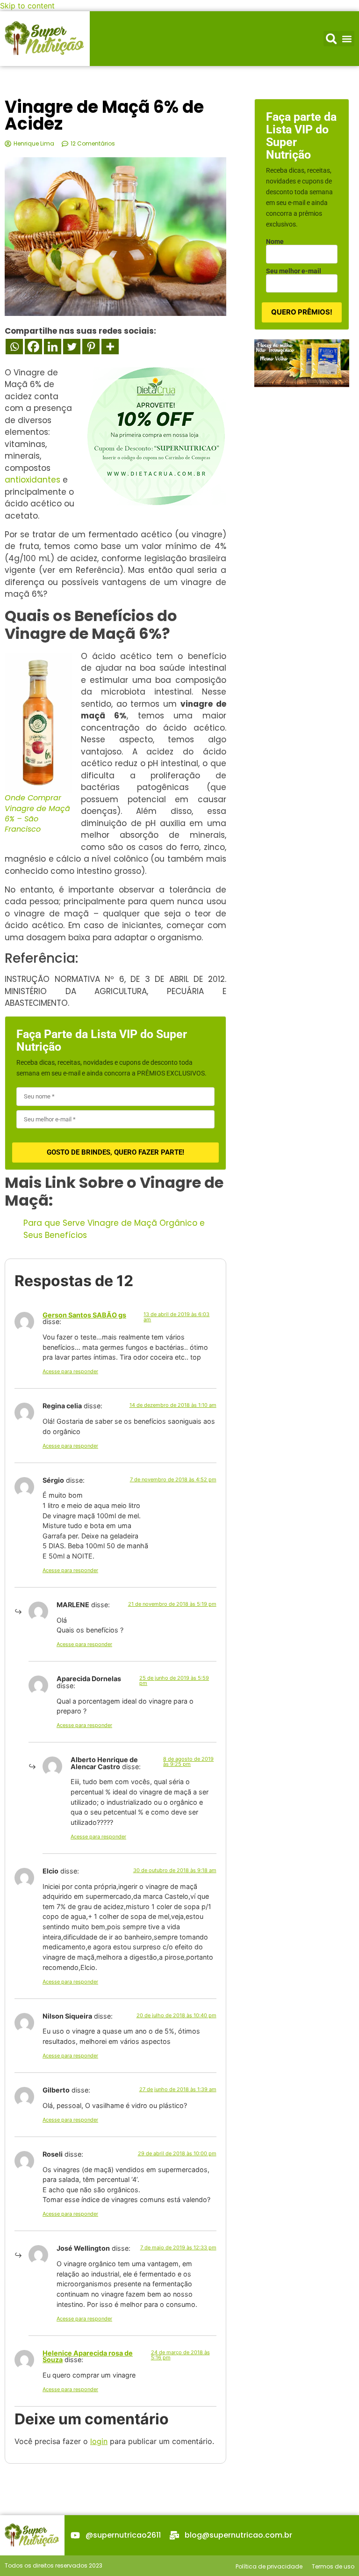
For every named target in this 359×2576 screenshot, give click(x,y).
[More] (110, 347)
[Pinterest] (91, 347)
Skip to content (27, 6)
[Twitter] (72, 347)
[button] (331, 39)
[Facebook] (33, 347)
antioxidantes (32, 480)
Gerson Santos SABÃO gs (84, 1315)
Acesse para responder (70, 1371)
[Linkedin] (53, 347)
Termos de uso (333, 2566)
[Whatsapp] (14, 347)
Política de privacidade (269, 2566)
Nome (275, 241)
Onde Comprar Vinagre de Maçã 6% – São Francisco (37, 813)
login (99, 2441)
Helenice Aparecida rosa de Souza (88, 2356)
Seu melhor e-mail (294, 271)
